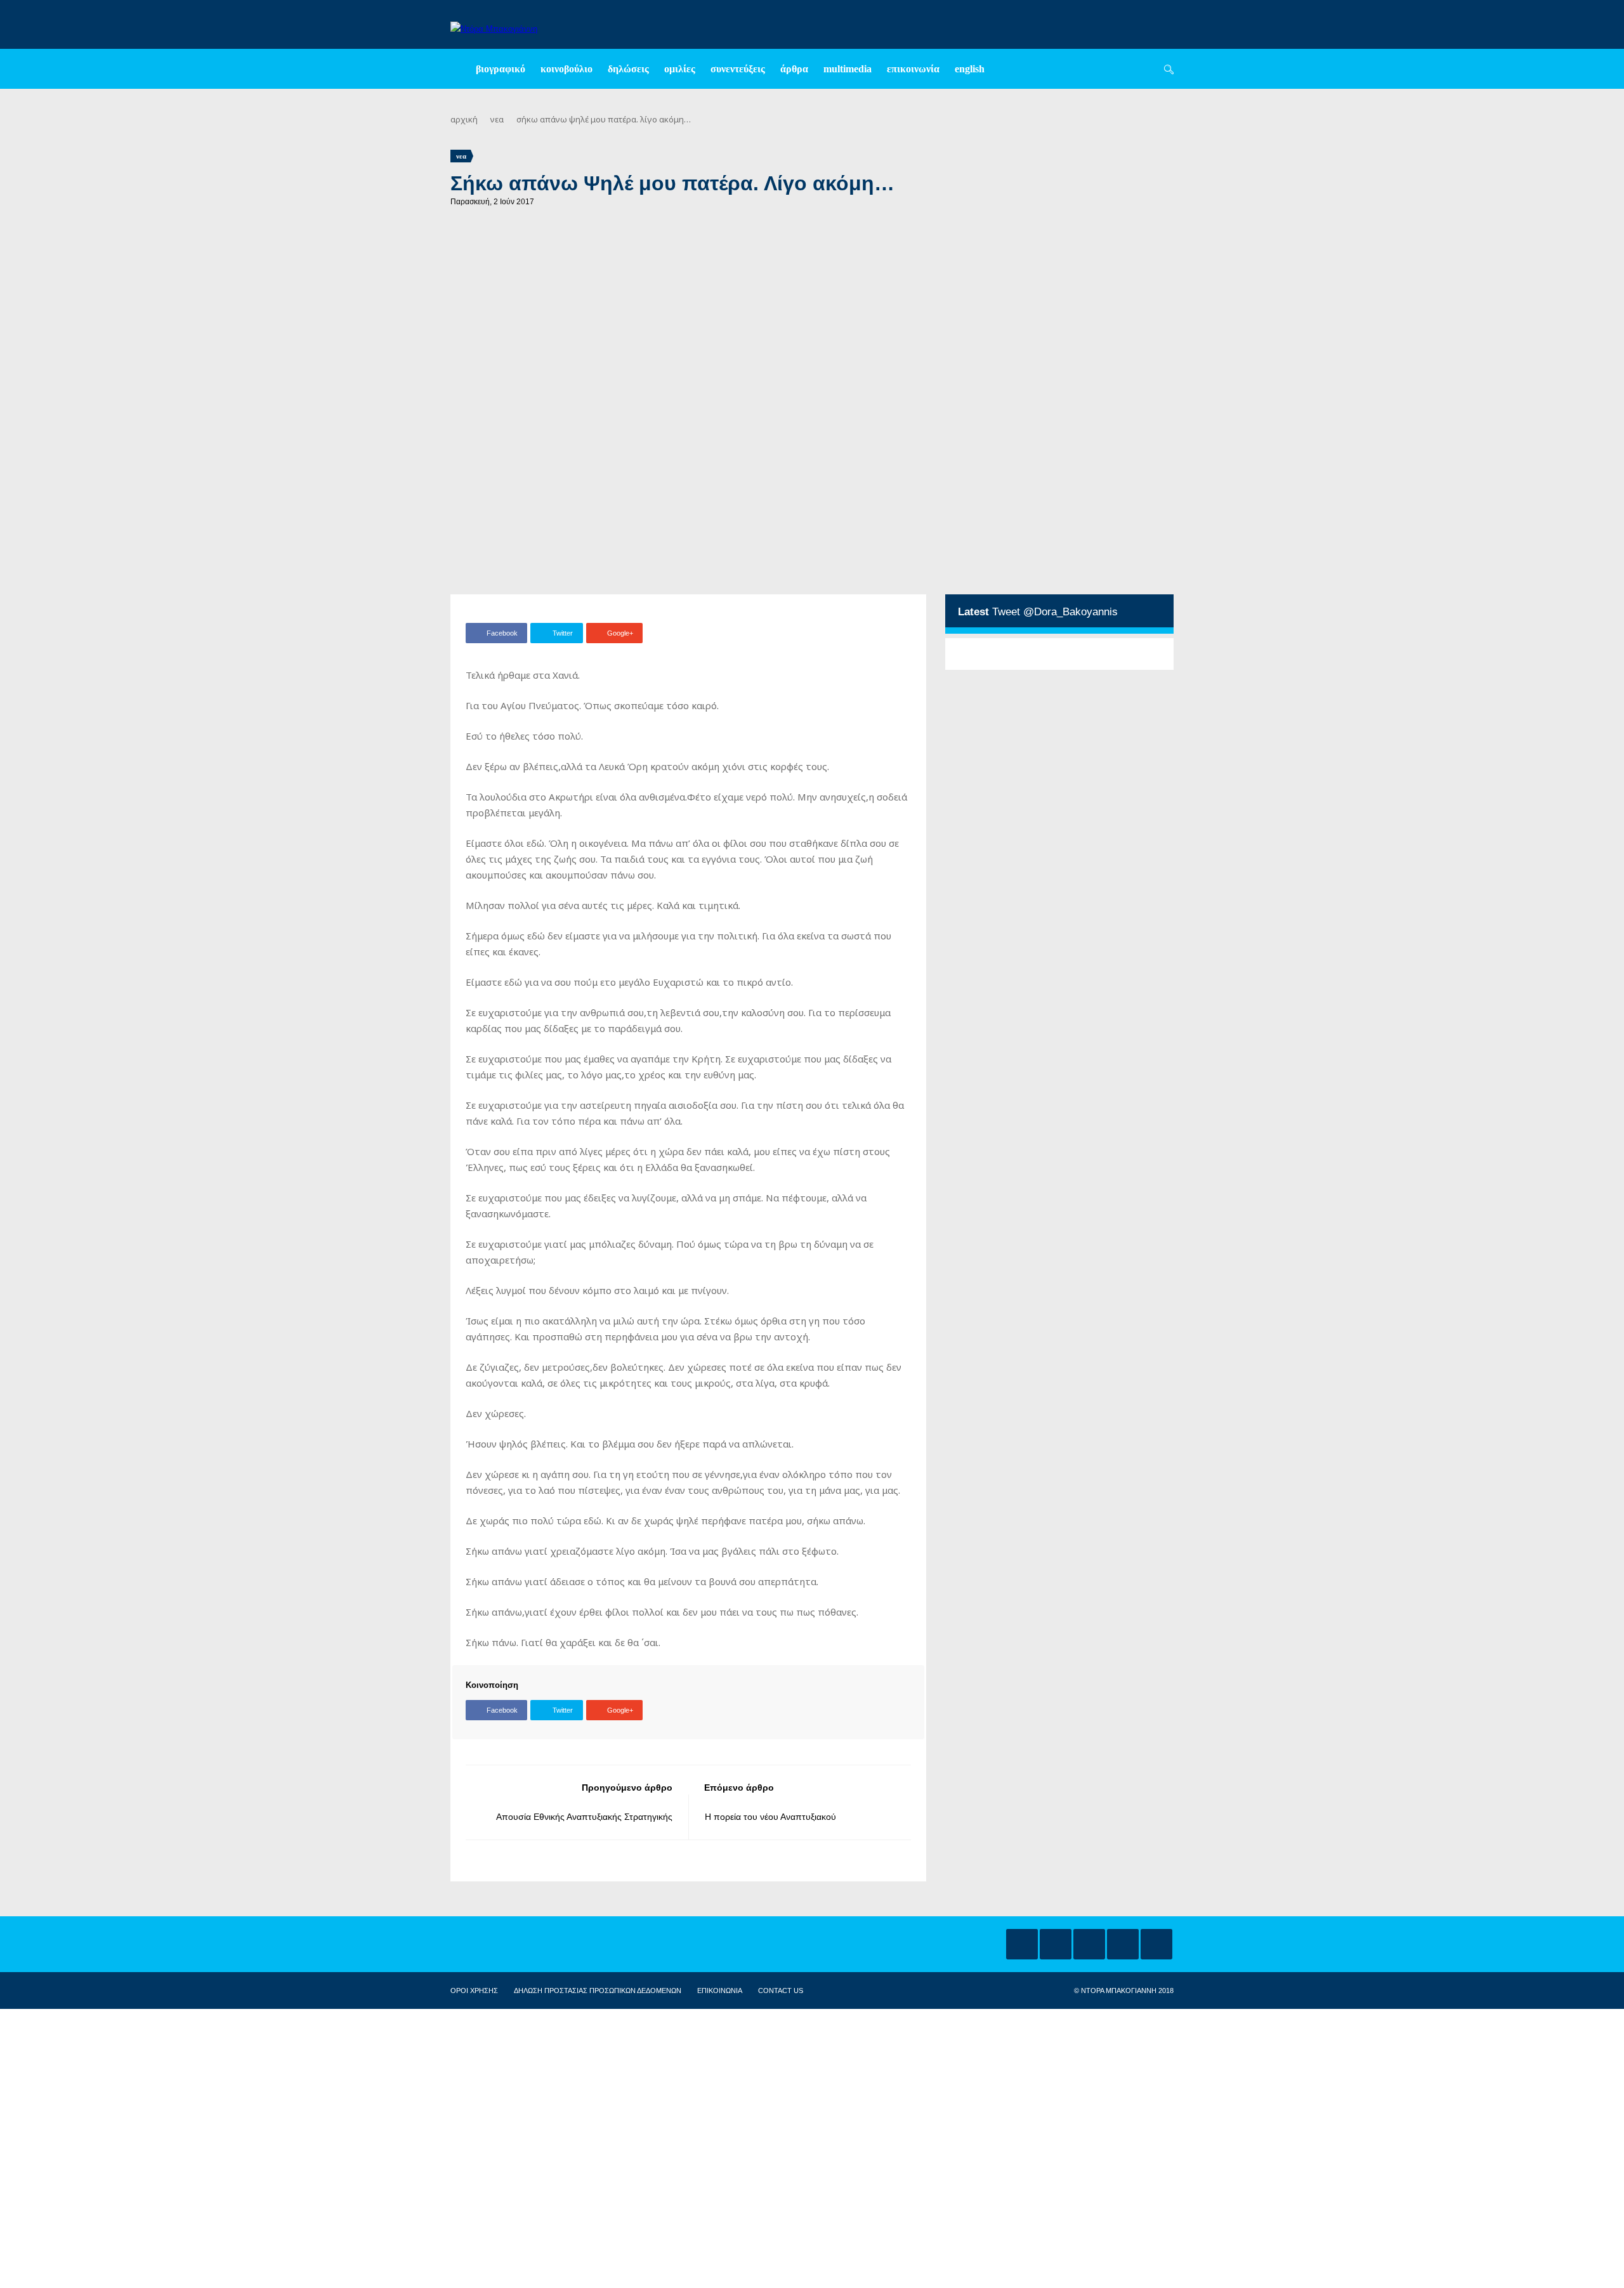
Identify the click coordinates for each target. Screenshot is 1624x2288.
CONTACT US (781, 1991)
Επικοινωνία (913, 69)
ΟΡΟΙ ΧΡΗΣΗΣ (474, 1991)
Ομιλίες (680, 69)
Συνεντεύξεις (738, 69)
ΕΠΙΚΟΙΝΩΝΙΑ (720, 1991)
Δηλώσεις (628, 69)
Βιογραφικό (501, 69)
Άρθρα (794, 69)
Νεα (497, 119)
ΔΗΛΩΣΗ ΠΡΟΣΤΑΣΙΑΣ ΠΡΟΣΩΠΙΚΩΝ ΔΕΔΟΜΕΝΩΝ (598, 1991)
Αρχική (464, 119)
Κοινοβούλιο (566, 69)
